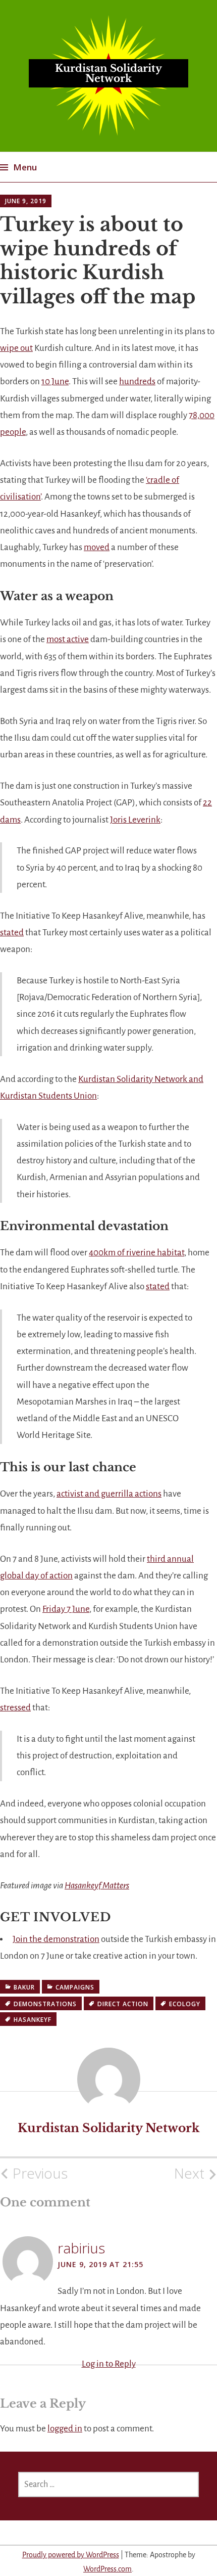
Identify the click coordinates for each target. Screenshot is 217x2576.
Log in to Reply (109, 2364)
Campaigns (75, 1987)
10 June (55, 381)
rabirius (81, 2248)
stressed (15, 1708)
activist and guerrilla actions (109, 1494)
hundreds (137, 381)
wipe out (16, 348)
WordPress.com (107, 2569)
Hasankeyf (33, 2020)
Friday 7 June (66, 1609)
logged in (65, 2429)
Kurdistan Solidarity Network (108, 73)
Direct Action (123, 2004)
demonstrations (45, 2004)
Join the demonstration (56, 1939)
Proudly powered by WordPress (71, 2555)
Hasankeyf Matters (97, 1886)
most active (68, 639)
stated (12, 933)
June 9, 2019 (26, 201)
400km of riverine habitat (137, 1253)
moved (97, 547)
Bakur (24, 1987)
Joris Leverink (135, 820)
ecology (185, 2004)
